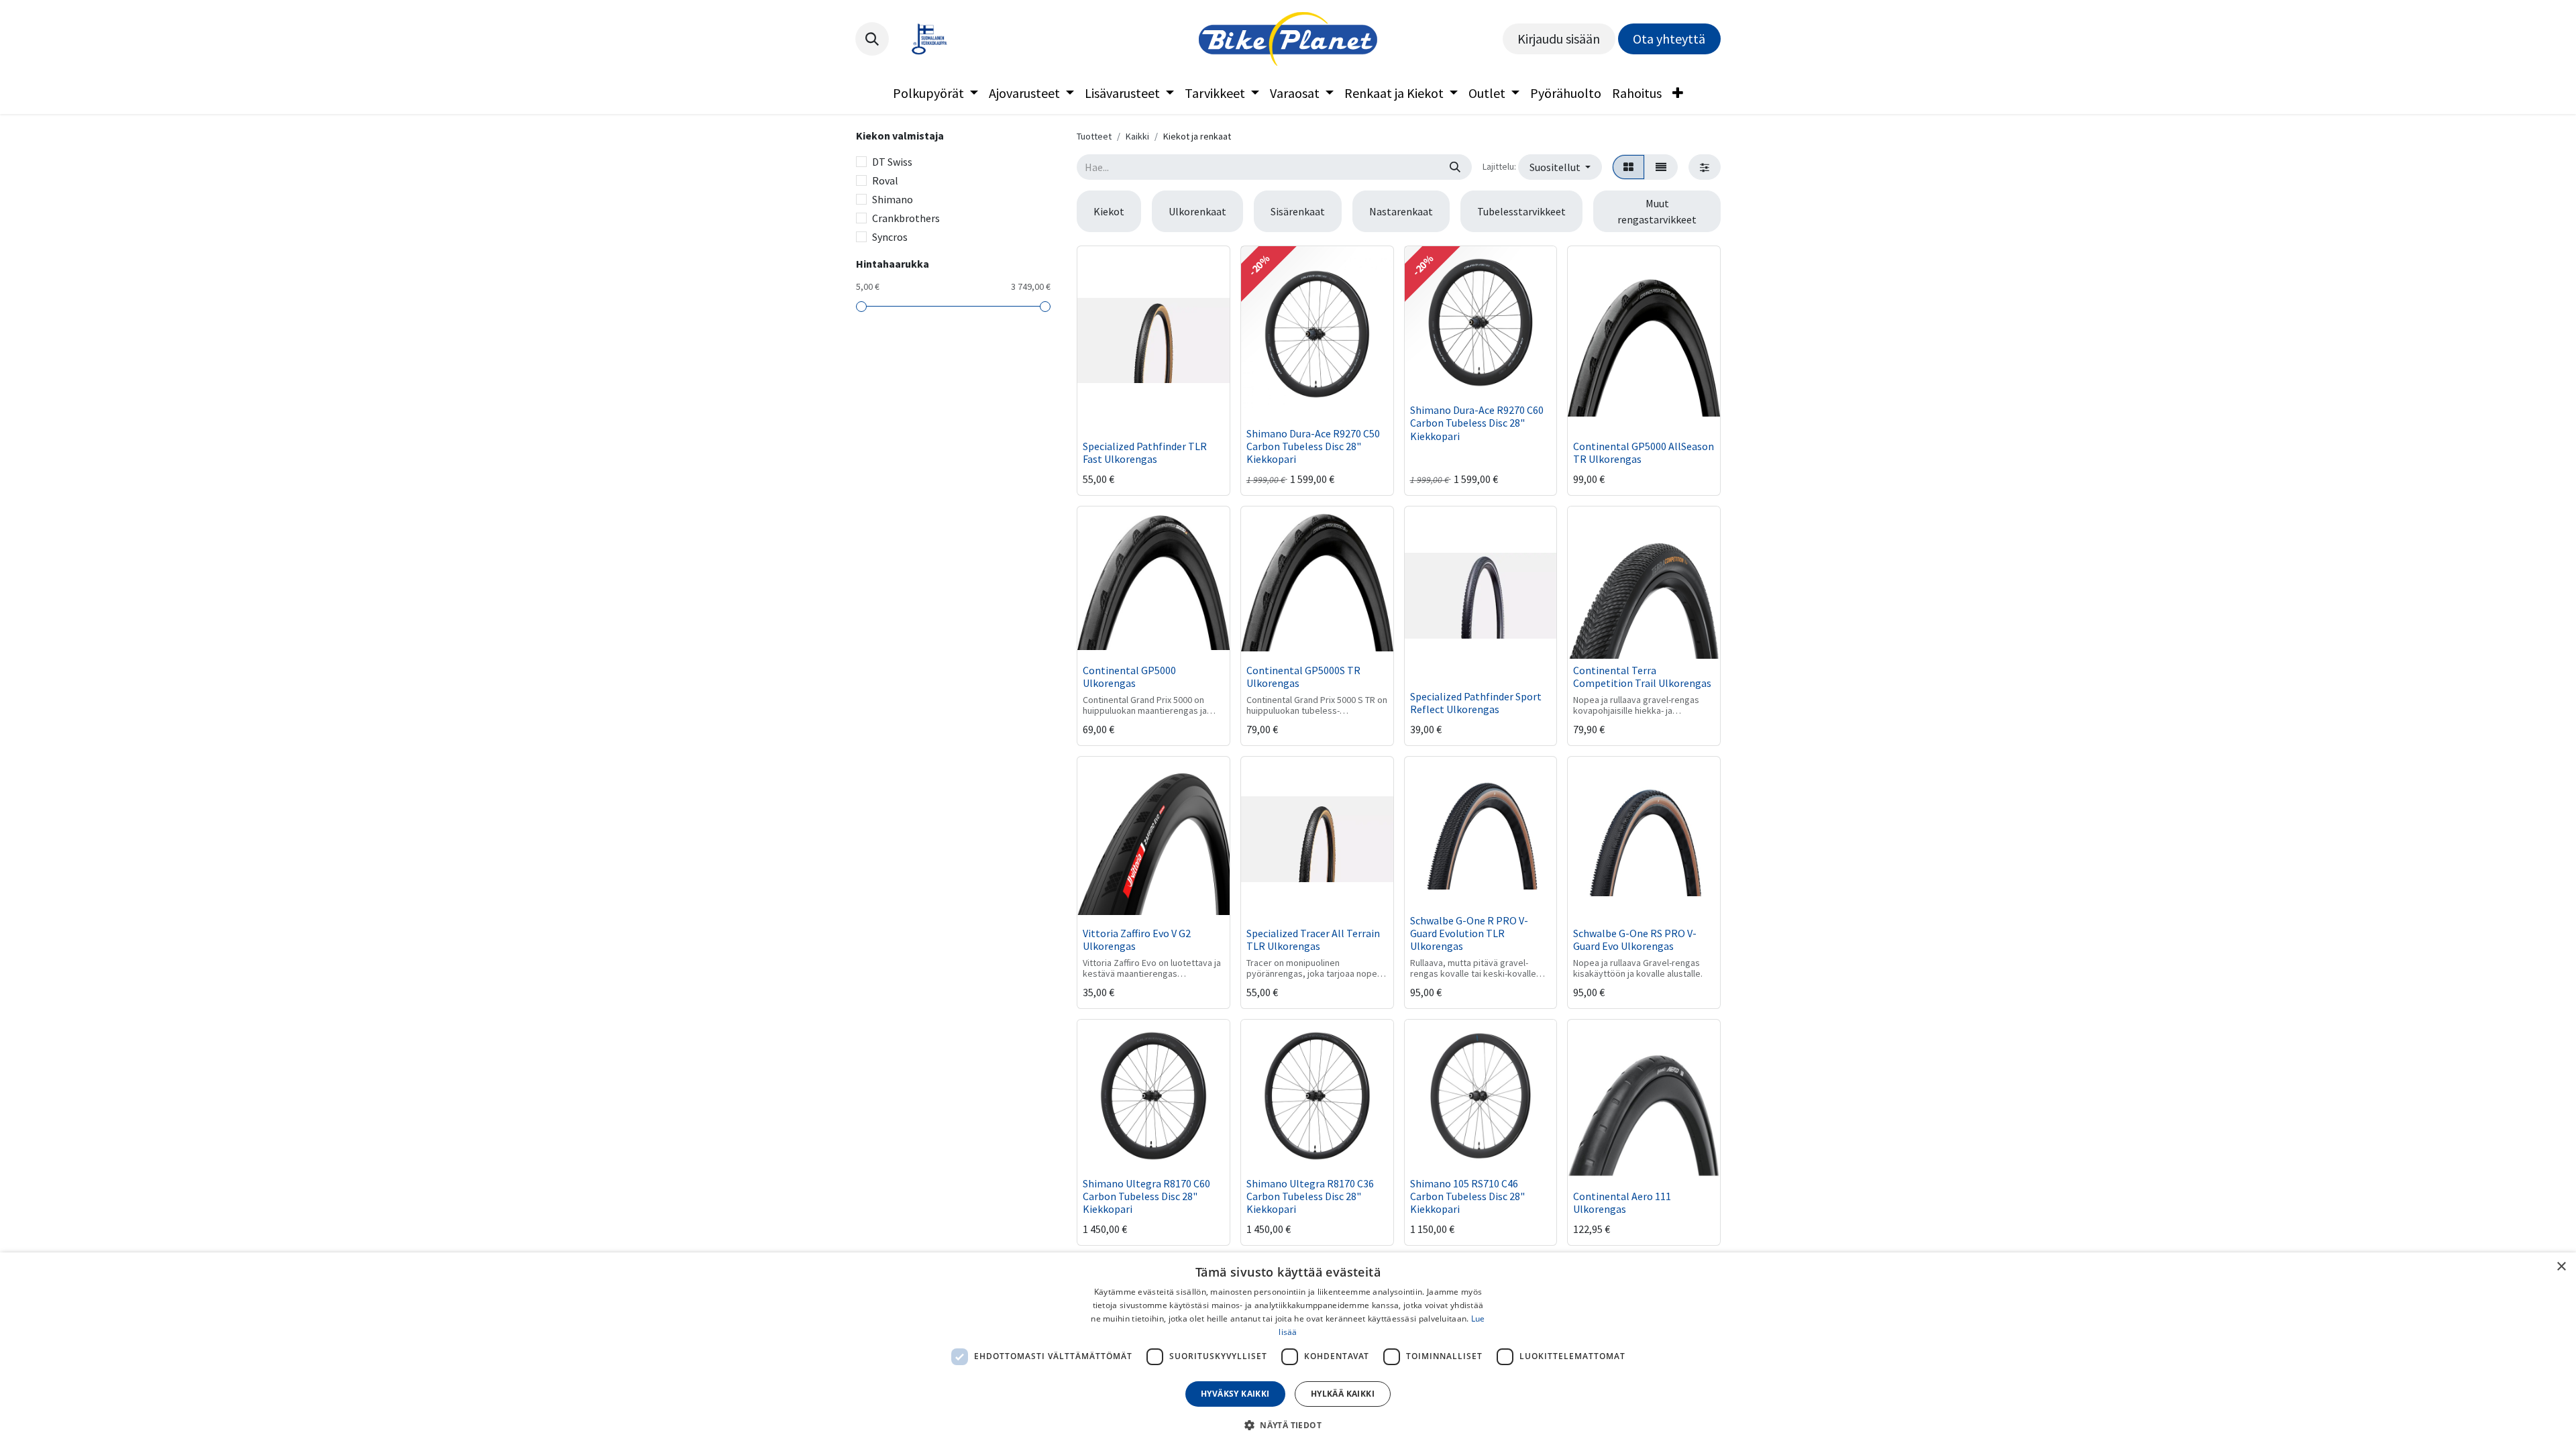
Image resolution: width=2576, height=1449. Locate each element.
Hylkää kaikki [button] (1343, 1394)
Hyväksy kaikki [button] (1235, 1394)
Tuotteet (1094, 136)
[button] (872, 39)
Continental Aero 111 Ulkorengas (1622, 1202)
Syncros (890, 237)
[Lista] (1661, 167)
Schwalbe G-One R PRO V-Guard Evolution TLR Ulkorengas (1469, 933)
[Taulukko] (1628, 167)
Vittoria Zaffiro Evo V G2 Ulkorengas (1137, 940)
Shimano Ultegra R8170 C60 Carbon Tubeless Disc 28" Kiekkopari (1146, 1196)
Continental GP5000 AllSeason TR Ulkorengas (1644, 452)
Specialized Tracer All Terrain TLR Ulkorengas (1313, 940)
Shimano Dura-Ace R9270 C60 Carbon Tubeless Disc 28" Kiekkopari (1477, 423)
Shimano (893, 199)
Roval (885, 180)
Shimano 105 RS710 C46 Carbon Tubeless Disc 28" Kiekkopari (1467, 1196)
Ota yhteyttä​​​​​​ (1669, 39)
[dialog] (1288, 1351)
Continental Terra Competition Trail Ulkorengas (1642, 677)
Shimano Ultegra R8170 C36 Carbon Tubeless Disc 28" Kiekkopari (1310, 1196)
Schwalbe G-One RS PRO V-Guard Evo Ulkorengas (1635, 940)
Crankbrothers (906, 218)
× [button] (2561, 1267)
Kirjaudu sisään (1559, 39)
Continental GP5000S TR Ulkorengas (1303, 677)
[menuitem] (935, 93)
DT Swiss (892, 162)
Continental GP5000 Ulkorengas (1129, 677)
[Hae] (1455, 167)
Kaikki (1137, 136)
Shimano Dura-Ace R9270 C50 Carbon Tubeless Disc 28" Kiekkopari (1313, 446)
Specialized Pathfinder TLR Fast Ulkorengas (1145, 452)
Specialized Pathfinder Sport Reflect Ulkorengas (1476, 703)
